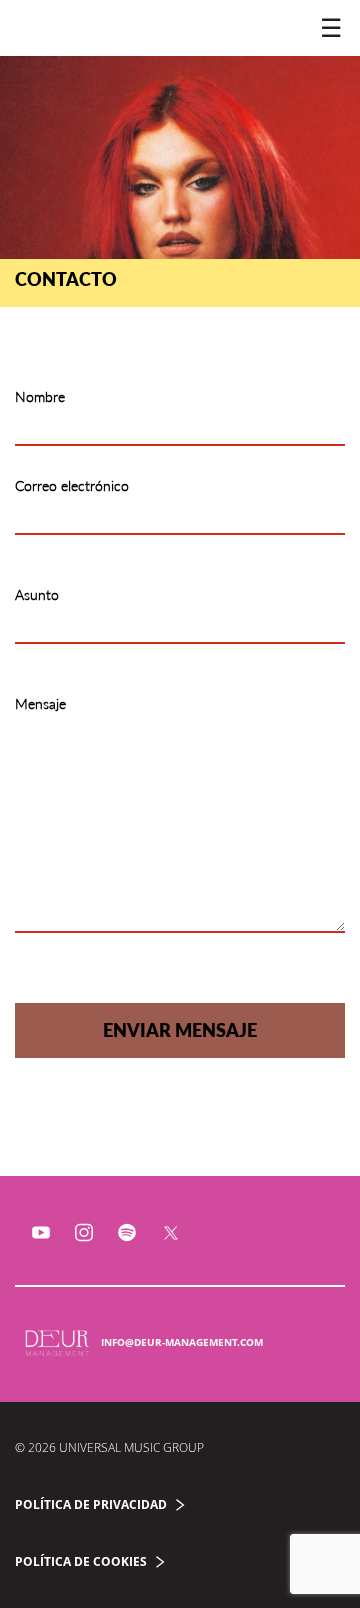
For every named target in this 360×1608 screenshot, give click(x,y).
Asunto (37, 594)
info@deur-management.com (182, 1342)
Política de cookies (81, 1561)
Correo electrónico (72, 485)
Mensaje (40, 703)
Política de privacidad (91, 1504)
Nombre (40, 396)
